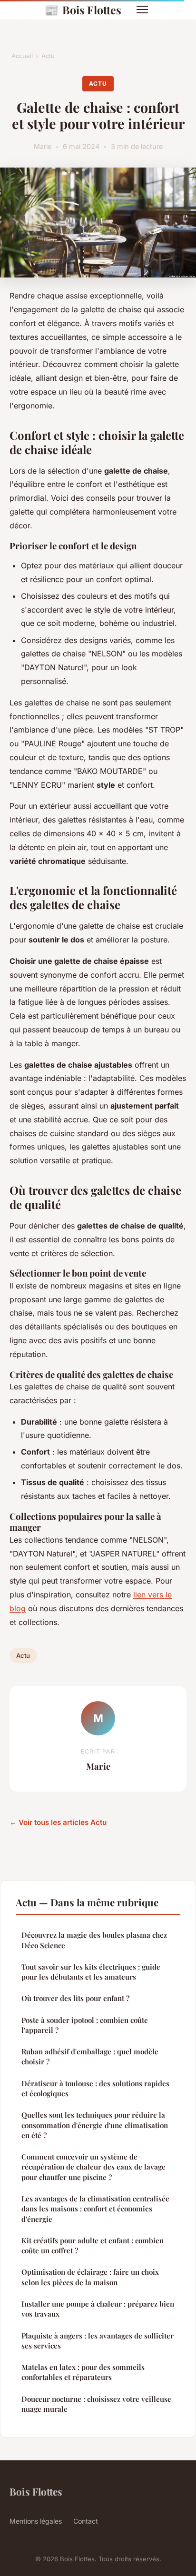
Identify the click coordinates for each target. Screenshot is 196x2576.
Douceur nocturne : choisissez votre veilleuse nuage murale (96, 2404)
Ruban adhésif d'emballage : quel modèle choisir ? (90, 2056)
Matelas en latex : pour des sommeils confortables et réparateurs (83, 2372)
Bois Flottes (83, 10)
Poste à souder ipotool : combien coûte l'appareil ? (85, 2025)
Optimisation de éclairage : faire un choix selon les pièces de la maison (90, 2277)
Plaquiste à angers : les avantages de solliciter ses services (98, 2341)
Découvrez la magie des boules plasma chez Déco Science (94, 1940)
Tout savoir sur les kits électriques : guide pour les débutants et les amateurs (91, 1972)
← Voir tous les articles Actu (58, 1822)
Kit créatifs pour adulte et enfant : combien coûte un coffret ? (93, 2245)
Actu (48, 56)
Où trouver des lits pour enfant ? (75, 1998)
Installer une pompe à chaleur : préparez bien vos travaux (98, 2309)
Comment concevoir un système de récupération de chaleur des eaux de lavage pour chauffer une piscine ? (93, 2167)
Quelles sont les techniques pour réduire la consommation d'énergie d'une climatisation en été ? (95, 2125)
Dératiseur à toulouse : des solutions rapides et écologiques (95, 2088)
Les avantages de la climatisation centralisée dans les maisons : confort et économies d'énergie (95, 2209)
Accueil (22, 56)
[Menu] (142, 10)
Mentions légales (36, 2521)
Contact (86, 2521)
